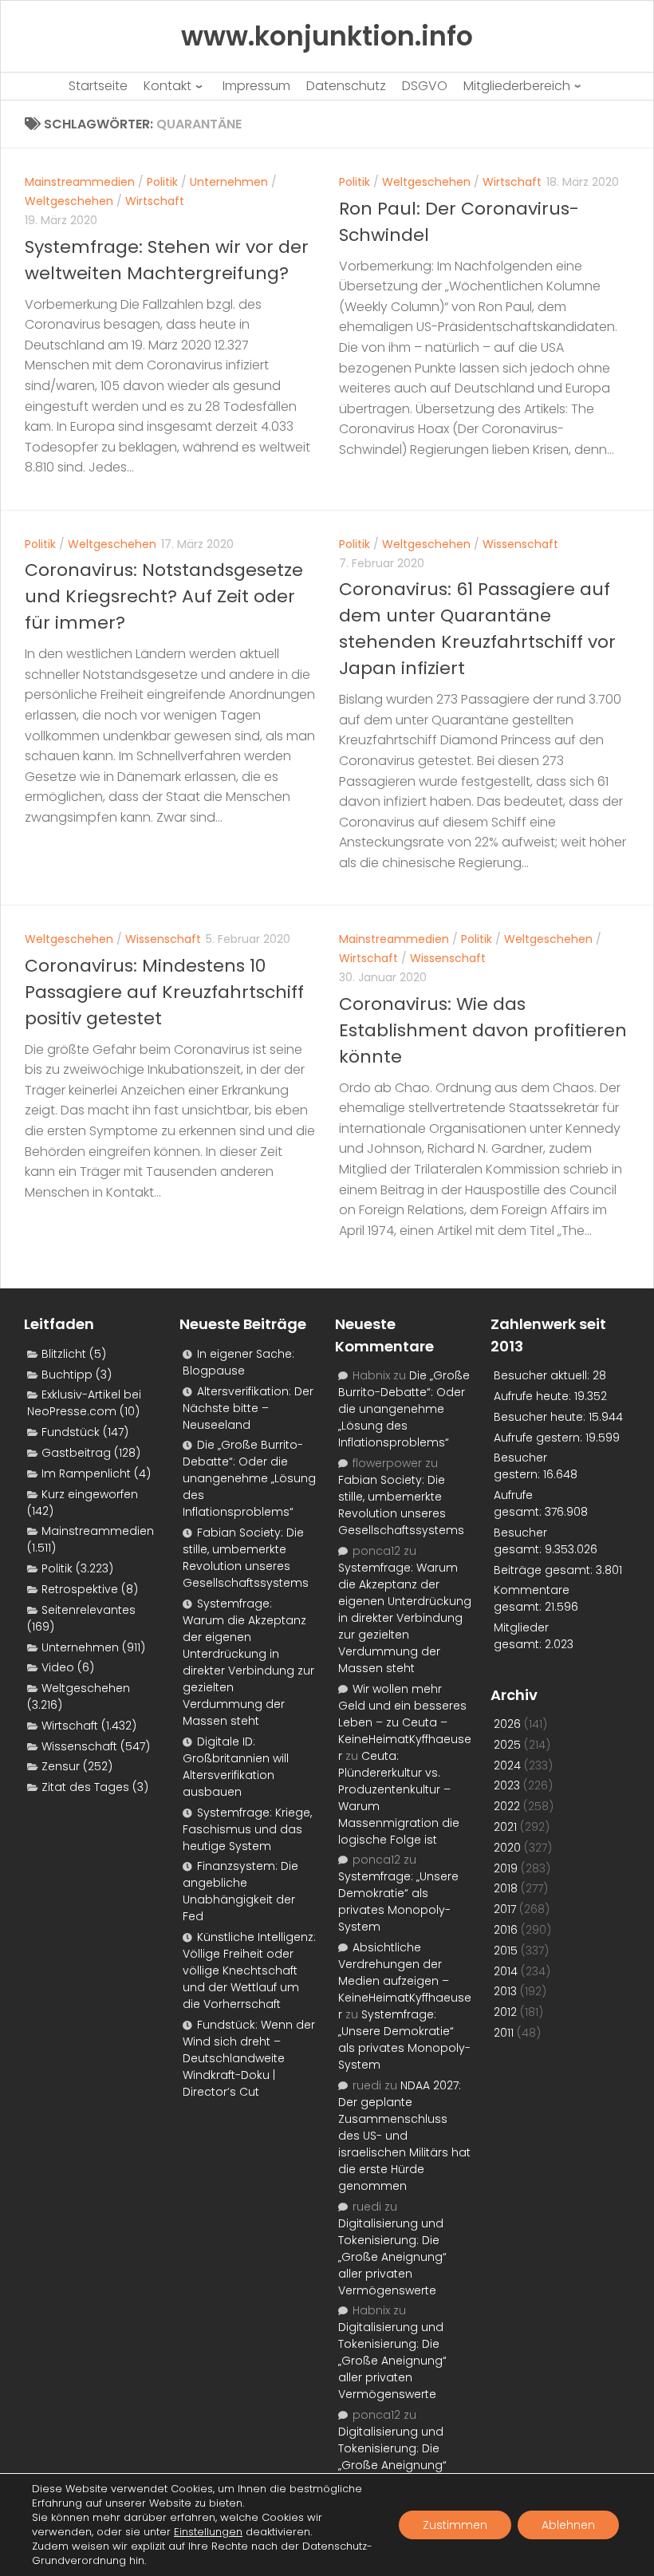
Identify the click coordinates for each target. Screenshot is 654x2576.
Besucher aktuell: (543, 1375)
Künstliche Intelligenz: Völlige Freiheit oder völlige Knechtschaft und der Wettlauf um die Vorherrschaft (249, 1970)
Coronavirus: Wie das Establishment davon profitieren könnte (483, 1030)
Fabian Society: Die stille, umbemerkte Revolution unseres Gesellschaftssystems (246, 1558)
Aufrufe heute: (534, 1396)
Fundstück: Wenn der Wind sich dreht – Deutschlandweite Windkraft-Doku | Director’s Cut (249, 2058)
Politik (162, 182)
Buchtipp (67, 1375)
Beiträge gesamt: (545, 1570)
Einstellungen (208, 2532)
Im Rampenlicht (86, 1473)
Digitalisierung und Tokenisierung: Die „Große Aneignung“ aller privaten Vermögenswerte (392, 2257)
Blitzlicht (64, 1354)
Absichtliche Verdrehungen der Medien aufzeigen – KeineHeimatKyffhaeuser (405, 1981)
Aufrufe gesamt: (519, 1503)
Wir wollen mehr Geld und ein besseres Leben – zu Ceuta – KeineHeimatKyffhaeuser (405, 1722)
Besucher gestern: (520, 1466)
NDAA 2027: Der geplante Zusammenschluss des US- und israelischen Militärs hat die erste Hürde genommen (404, 2136)
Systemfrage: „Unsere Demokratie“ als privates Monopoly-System (398, 1901)
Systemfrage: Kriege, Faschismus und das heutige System (247, 1829)
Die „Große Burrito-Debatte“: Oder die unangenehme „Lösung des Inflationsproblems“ (249, 1478)
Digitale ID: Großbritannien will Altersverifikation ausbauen (236, 1767)
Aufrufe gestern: (540, 1438)
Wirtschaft (155, 201)
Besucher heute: (541, 1417)
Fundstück (71, 1432)
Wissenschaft (520, 544)
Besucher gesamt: (520, 1541)
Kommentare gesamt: (532, 1598)
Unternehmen (229, 182)
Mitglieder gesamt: (521, 1636)
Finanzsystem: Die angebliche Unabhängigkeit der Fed (240, 1891)
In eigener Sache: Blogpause (238, 1362)
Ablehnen (568, 2525)
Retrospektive (80, 1589)
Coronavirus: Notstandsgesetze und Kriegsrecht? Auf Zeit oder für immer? (164, 596)
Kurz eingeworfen (90, 1494)
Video (58, 1667)
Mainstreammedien (80, 182)
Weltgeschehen (69, 201)
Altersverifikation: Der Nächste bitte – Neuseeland (248, 1408)
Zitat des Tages (85, 1787)
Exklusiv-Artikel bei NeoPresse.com (84, 1403)
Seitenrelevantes (89, 1610)
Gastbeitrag (76, 1453)
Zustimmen (455, 2525)
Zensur (61, 1766)
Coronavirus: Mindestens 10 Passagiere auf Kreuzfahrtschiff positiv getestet (164, 992)
